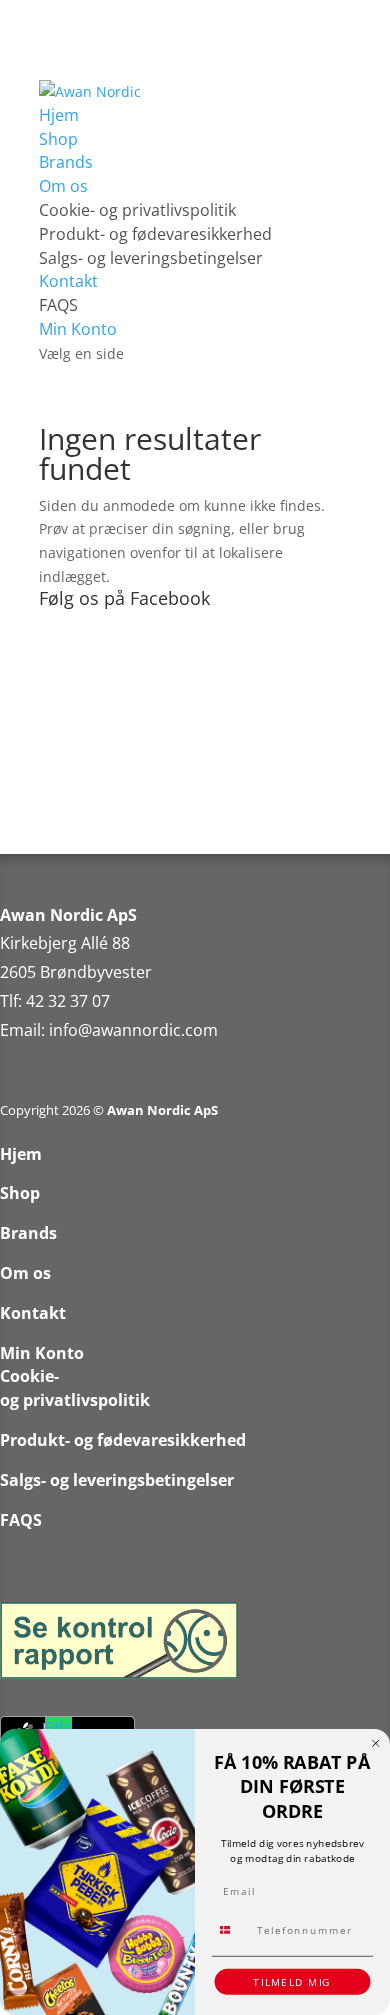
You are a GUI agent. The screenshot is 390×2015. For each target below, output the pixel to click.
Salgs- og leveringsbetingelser (151, 258)
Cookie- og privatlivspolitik (137, 210)
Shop (58, 139)
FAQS (58, 305)
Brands (66, 162)
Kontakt (68, 281)
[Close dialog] (376, 1744)
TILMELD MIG (292, 1982)
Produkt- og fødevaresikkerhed (155, 234)
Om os (63, 186)
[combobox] (232, 1929)
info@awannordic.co (126, 1030)
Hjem (59, 115)
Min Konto (78, 329)
